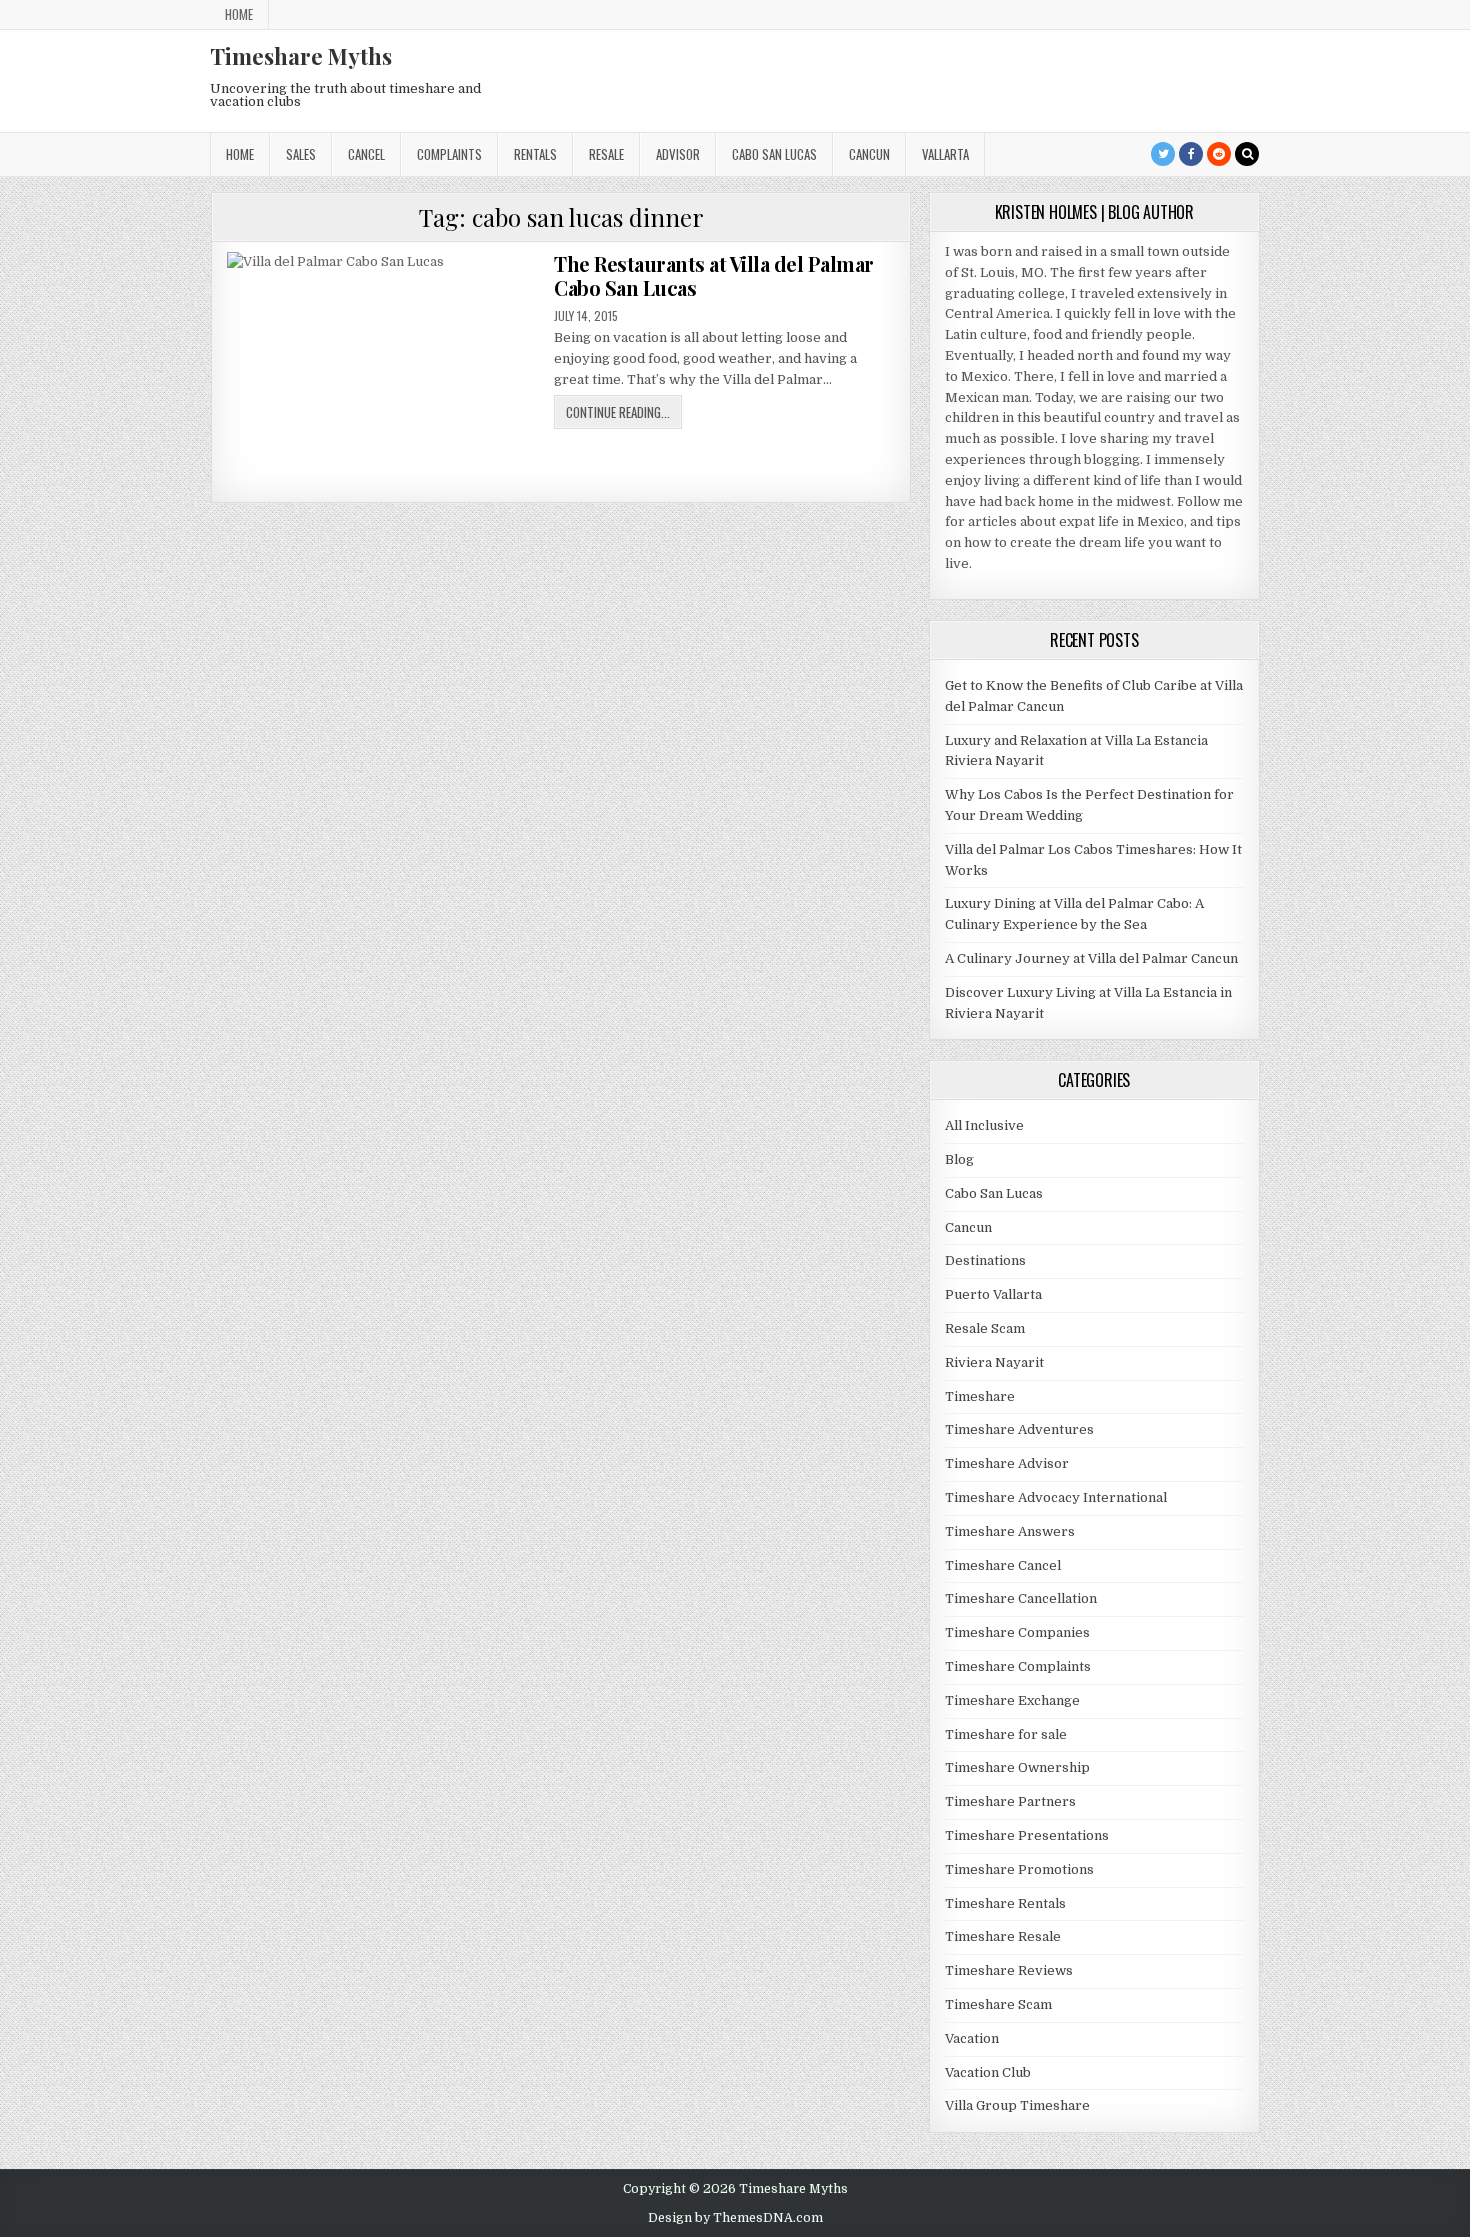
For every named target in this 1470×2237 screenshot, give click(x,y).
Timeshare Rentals (1005, 1903)
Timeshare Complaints (1018, 1666)
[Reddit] (1219, 154)
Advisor (678, 154)
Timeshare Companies (1017, 1632)
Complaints (449, 154)
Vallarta (945, 154)
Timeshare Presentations (1027, 1835)
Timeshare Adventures (1019, 1429)
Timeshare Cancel (1003, 1565)
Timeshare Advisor (1007, 1463)
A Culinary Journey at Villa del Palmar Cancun (1091, 958)
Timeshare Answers (1010, 1531)
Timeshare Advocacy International (1056, 1497)
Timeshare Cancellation (1021, 1598)
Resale (606, 154)
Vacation (972, 2038)
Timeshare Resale (1003, 1936)
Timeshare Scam (998, 2004)
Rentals (535, 154)
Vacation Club (988, 2072)
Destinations (985, 1260)
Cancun (869, 154)
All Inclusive (984, 1125)
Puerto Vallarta (993, 1294)
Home (239, 14)
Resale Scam (985, 1328)
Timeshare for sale (1006, 1734)
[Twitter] (1163, 154)
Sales (301, 154)
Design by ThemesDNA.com (735, 2218)
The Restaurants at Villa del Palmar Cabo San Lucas (714, 275)
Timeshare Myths (301, 56)
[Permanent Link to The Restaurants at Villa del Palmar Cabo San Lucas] (384, 369)
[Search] (1247, 154)
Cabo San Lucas (774, 154)
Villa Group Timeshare (1017, 2105)
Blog (959, 1159)
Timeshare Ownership (1017, 1767)
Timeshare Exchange (1012, 1700)
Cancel (366, 154)
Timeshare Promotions (1019, 1869)
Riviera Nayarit (994, 1362)
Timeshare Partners (1010, 1801)
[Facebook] (1191, 154)
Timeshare (980, 1396)
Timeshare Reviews (1009, 1970)
